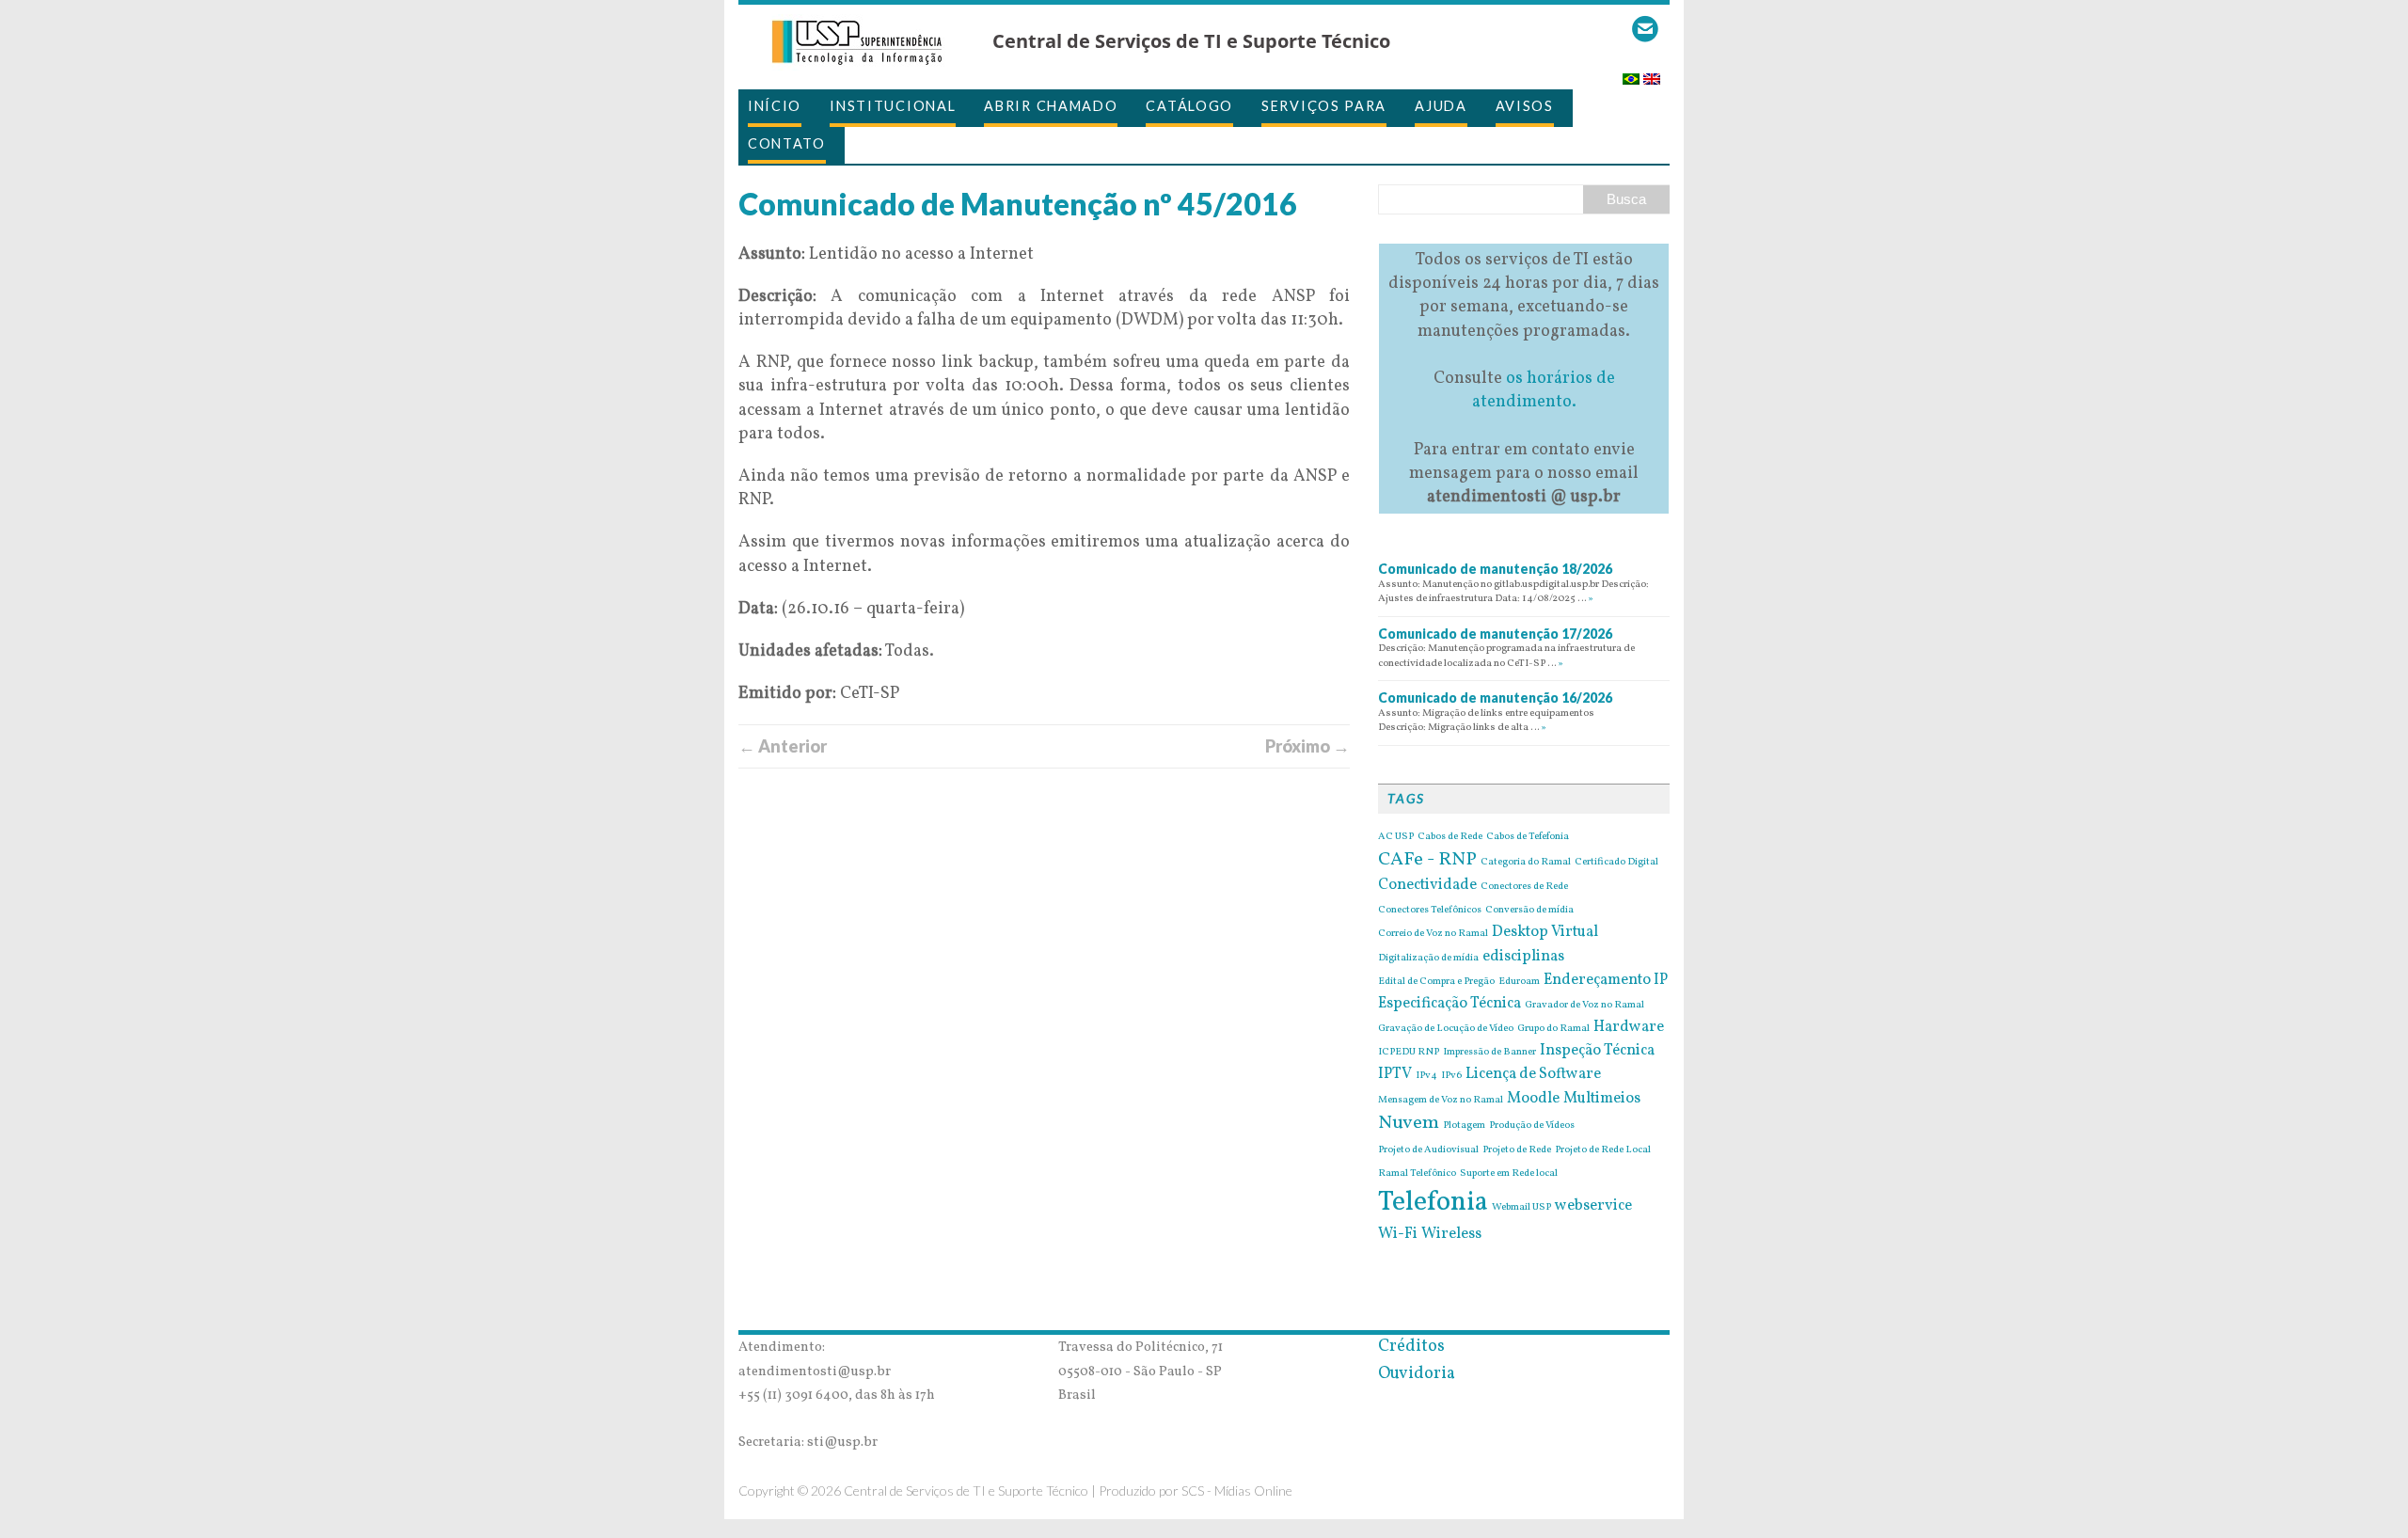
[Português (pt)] (1631, 73)
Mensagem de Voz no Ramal (1441, 1101)
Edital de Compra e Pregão (1436, 982)
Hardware (1629, 1027)
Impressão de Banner (1489, 1053)
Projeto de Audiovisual (1428, 1150)
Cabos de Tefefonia (1528, 837)
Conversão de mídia (1529, 911)
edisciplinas (1523, 957)
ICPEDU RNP (1409, 1053)
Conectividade (1427, 885)
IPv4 (1426, 1076)
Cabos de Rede (1450, 837)
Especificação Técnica (1450, 1004)
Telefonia (1433, 1203)
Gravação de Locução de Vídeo (1446, 1029)
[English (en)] (1652, 73)
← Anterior (783, 746)
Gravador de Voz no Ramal (1584, 1006)
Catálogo (1189, 106)
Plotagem (1464, 1126)
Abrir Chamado (1051, 106)
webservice (1593, 1206)
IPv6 (1451, 1076)
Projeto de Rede (1517, 1150)
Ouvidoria (1417, 1374)
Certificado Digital (1616, 863)
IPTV (1395, 1074)
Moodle (1533, 1099)
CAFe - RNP (1427, 860)
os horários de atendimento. (1544, 390)
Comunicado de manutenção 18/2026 (1495, 569)
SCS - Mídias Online (1237, 1490)
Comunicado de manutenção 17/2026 (1495, 634)
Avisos (1525, 106)
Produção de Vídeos (1532, 1126)
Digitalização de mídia (1428, 959)
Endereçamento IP (1606, 980)
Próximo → (1307, 746)
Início (775, 106)
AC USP (1396, 837)
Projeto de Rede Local (1603, 1150)
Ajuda (1441, 106)
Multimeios (1602, 1099)
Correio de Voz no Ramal (1433, 934)
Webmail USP (1521, 1208)
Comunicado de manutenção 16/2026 (1495, 698)
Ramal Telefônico (1417, 1174)
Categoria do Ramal (1526, 863)
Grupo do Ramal (1553, 1029)
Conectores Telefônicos (1430, 911)
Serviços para (1324, 106)
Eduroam (1519, 982)
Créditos (1411, 1347)
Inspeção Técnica (1597, 1051)
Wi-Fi (1398, 1234)
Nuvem (1409, 1123)
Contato (787, 143)
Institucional (893, 106)
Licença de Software (1533, 1074)
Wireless (1451, 1234)
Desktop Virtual (1545, 932)
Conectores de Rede (1524, 887)
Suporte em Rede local (1509, 1174)
